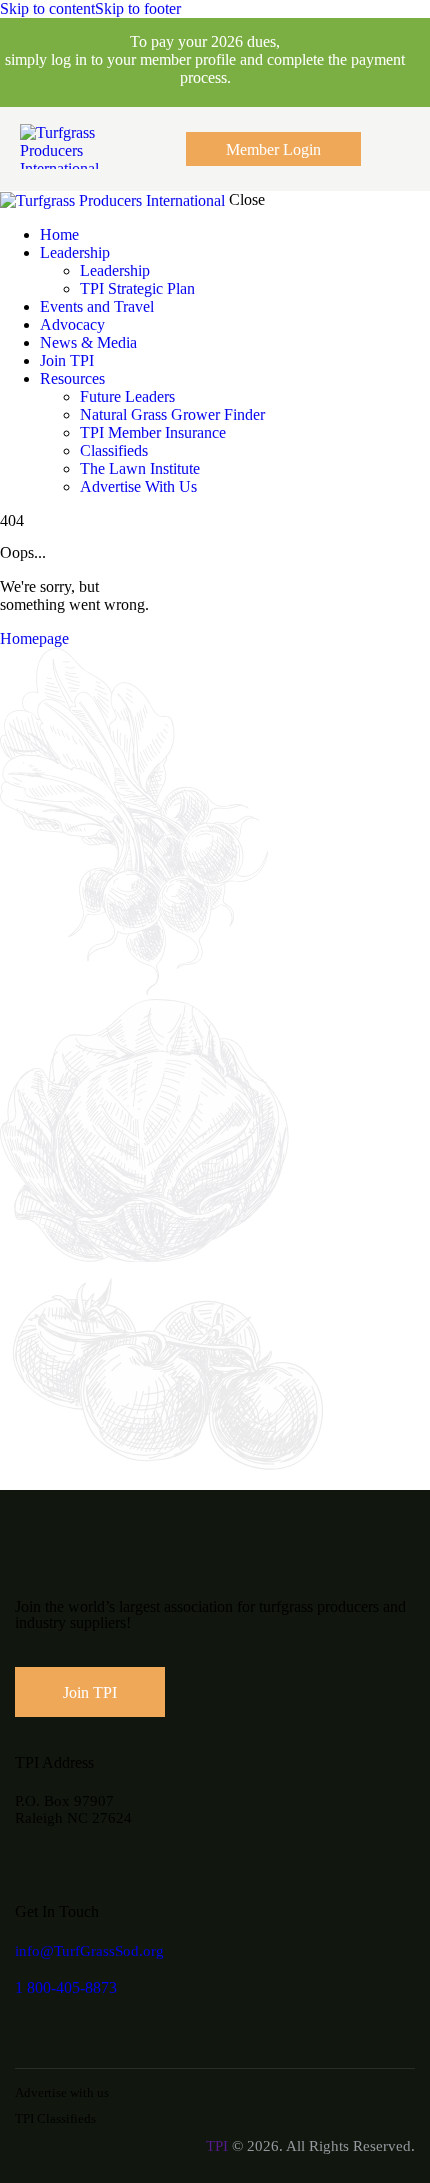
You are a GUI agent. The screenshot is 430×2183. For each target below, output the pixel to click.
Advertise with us (62, 2092)
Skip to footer (138, 8)
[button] (397, 148)
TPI (217, 2146)
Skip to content (47, 8)
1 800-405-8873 (66, 1987)
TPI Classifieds (55, 2118)
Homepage (34, 638)
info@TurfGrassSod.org (89, 1951)
